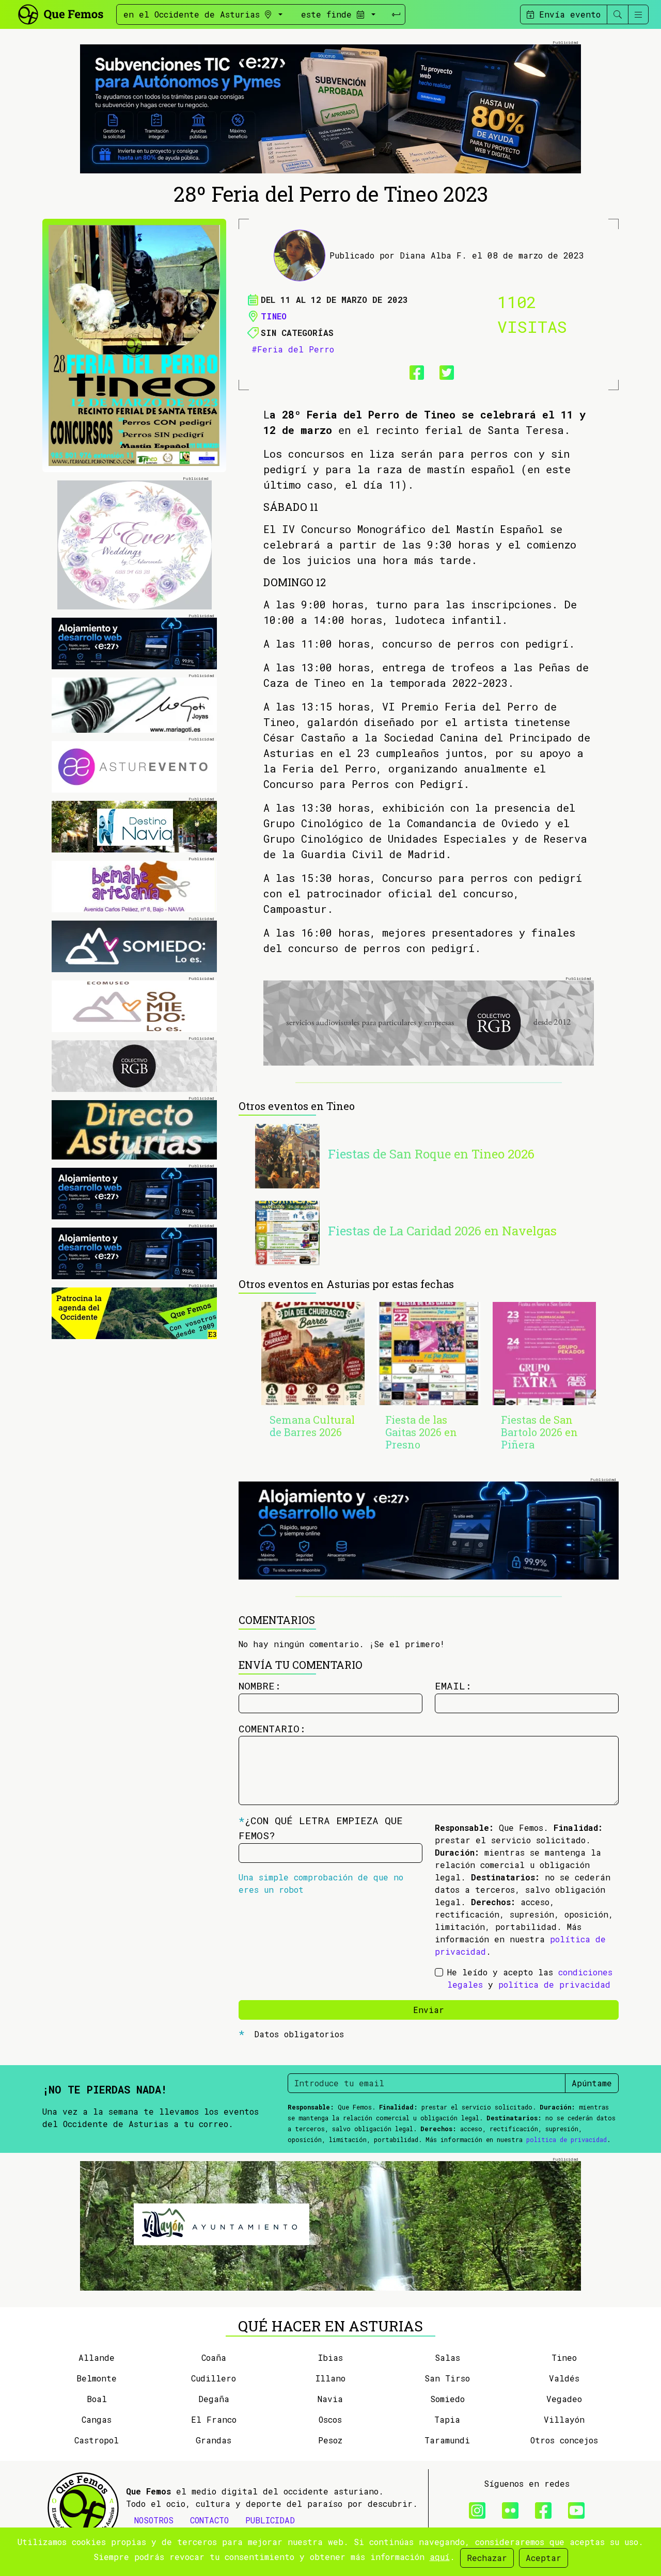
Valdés (564, 2378)
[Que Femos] (60, 13)
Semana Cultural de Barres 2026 (312, 1426)
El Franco (214, 2419)
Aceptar (544, 2558)
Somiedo (447, 2399)
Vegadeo (564, 2399)
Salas (447, 2357)
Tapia (447, 2419)
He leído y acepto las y (530, 1978)
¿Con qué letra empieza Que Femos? (321, 1828)
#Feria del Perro (293, 349)
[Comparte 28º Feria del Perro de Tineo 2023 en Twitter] (444, 371)
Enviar (429, 2010)
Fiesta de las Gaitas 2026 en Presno (421, 1432)
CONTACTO (209, 2520)
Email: (453, 1686)
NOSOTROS (154, 2520)
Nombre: (260, 1686)
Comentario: (272, 1728)
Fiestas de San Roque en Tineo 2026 (431, 1154)
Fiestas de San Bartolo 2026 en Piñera (539, 1432)
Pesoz (330, 2440)
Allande (97, 2357)
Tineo (274, 316)
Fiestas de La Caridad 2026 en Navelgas (442, 1231)
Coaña (214, 2357)
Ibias (330, 2357)
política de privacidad (554, 1984)
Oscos (330, 2419)
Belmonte (97, 2378)
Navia (330, 2399)
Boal (97, 2399)
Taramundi (447, 2440)
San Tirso (447, 2378)
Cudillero (214, 2378)
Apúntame (592, 2083)
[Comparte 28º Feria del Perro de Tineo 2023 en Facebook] (414, 371)
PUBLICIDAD (270, 2520)
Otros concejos (564, 2440)
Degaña (214, 2399)
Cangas (97, 2419)
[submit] (396, 14)
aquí (440, 2557)
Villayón (564, 2419)
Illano (330, 2378)
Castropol (97, 2440)
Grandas (214, 2440)
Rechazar (487, 2558)
